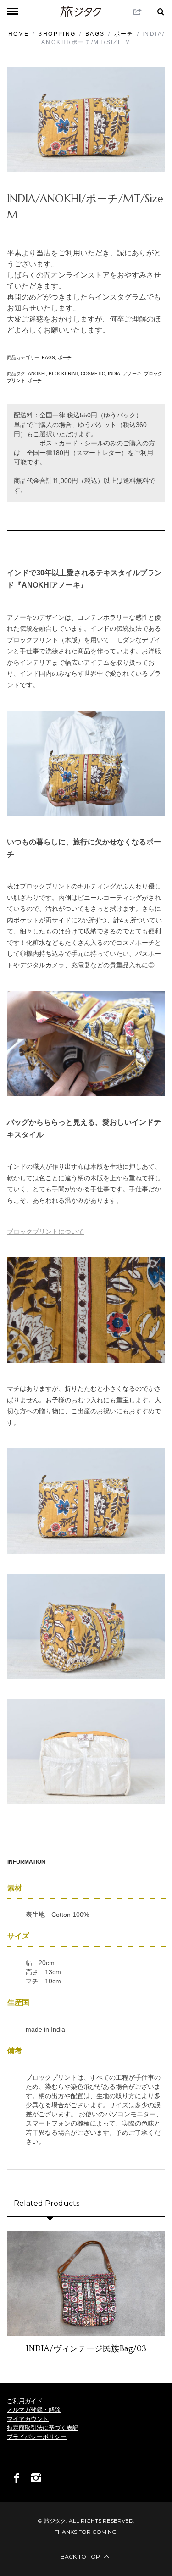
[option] (86, 2293)
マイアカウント (28, 2419)
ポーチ (124, 34)
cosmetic (93, 374)
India (114, 374)
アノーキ (132, 374)
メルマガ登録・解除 (34, 2410)
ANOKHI (37, 374)
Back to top (81, 2557)
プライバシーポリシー (37, 2437)
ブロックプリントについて (45, 1232)
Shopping (57, 34)
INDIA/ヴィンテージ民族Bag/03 (86, 2349)
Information (26, 1862)
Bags (95, 34)
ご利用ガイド (25, 2401)
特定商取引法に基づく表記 (43, 2428)
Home (19, 34)
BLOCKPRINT (63, 374)
